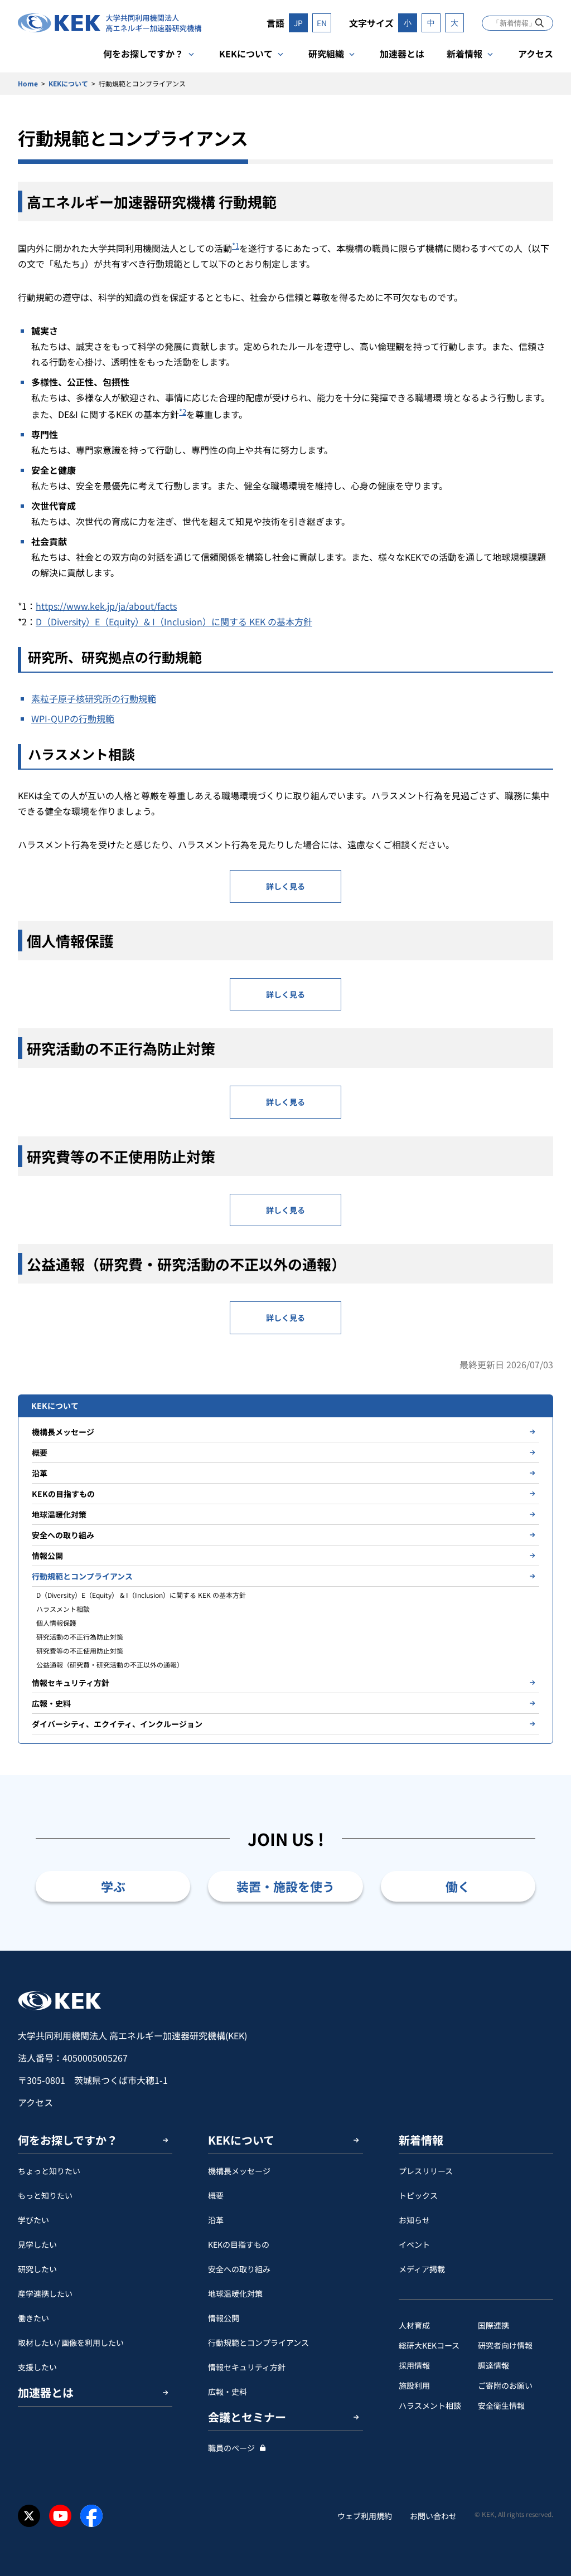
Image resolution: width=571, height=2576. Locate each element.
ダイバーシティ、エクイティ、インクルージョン (117, 1724)
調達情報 (493, 2365)
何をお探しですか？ (143, 54)
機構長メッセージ (63, 1432)
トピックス (418, 2195)
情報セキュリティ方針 (71, 1683)
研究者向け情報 (505, 2345)
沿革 (40, 1473)
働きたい (33, 2318)
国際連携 (493, 2325)
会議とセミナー (247, 2417)
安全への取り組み (63, 1535)
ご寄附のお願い (505, 2385)
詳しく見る (285, 886)
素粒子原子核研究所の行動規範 (94, 698)
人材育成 (414, 2325)
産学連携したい (45, 2293)
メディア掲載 (422, 2269)
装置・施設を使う (285, 1886)
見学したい (37, 2244)
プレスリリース (426, 2171)
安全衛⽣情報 (501, 2405)
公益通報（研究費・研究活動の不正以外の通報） (110, 1664)
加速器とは (402, 54)
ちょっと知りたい (49, 2171)
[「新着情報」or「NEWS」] (539, 23)
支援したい (37, 2367)
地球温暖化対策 (59, 1514)
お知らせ (414, 2220)
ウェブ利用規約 (365, 2516)
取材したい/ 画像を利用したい (71, 2342)
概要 (40, 1452)
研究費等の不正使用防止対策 (80, 1651)
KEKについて (246, 54)
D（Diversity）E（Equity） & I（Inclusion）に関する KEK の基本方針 (141, 1595)
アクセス (536, 54)
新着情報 (464, 54)
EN (322, 23)
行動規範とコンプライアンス (82, 1576)
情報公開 (47, 1556)
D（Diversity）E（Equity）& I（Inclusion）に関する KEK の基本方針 (174, 621)
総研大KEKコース (429, 2345)
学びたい (33, 2220)
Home (28, 83)
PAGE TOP (545, 1951)
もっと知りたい (45, 2195)
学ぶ (113, 1886)
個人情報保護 (56, 1623)
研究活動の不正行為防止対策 (80, 1637)
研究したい (37, 2269)
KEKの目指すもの (63, 1494)
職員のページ (231, 2448)
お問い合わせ (433, 2516)
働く (458, 1886)
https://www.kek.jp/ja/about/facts (106, 606)
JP (298, 23)
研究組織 (326, 54)
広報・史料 (51, 1703)
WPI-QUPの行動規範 (73, 718)
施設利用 (414, 2385)
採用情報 (414, 2365)
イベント (414, 2244)
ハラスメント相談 (63, 1609)
